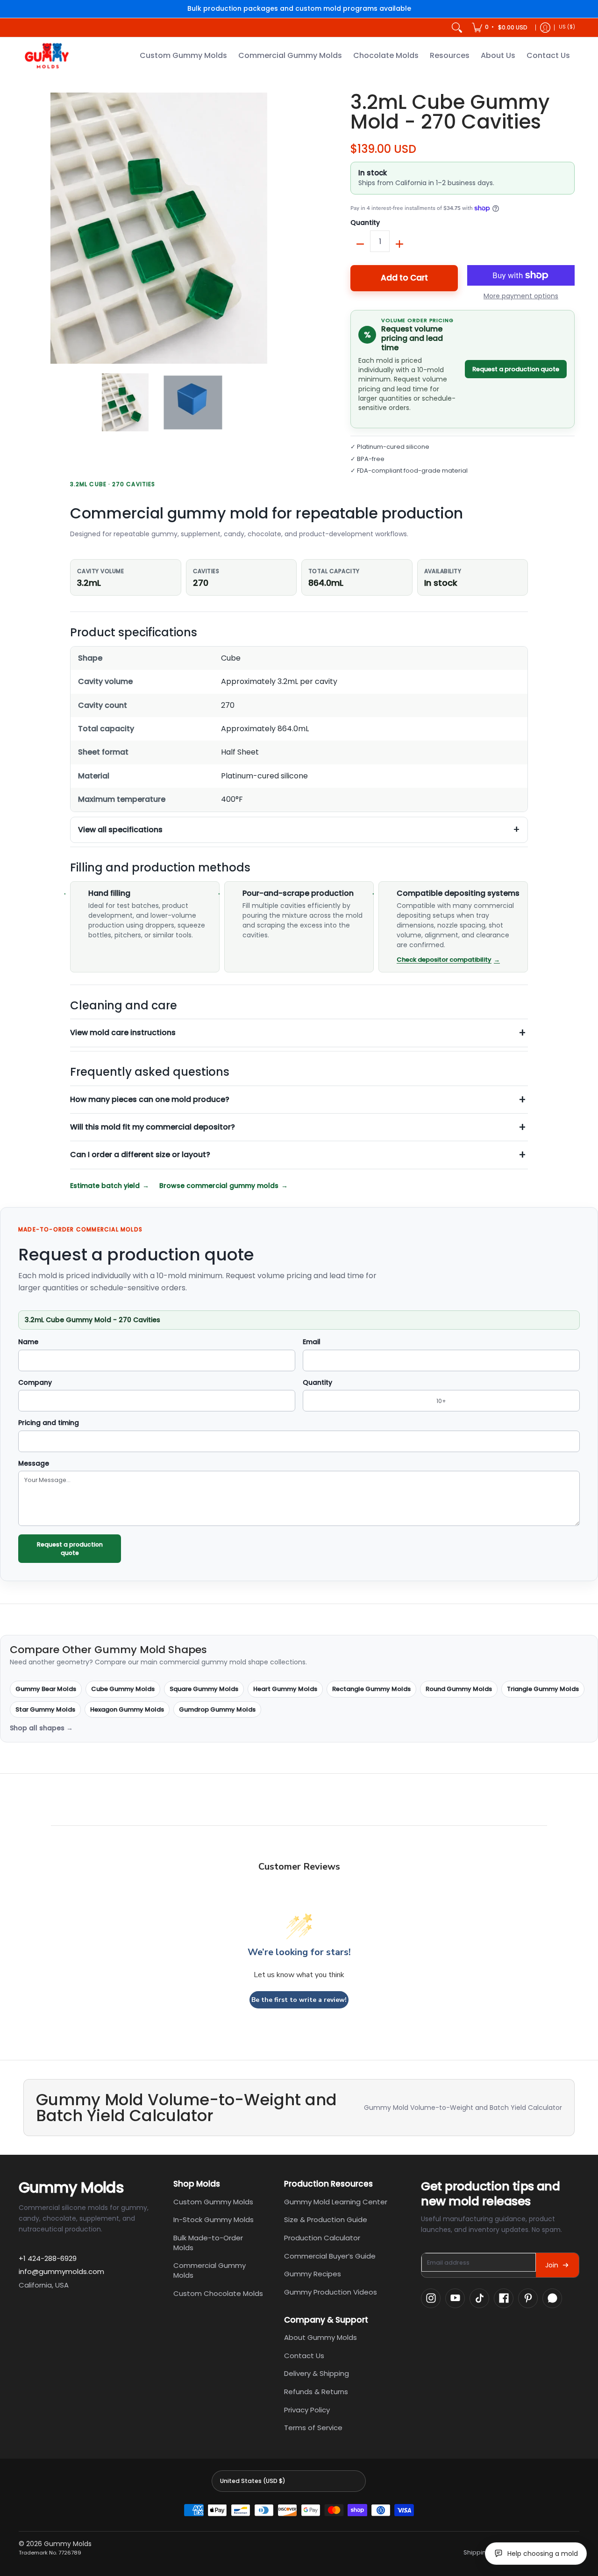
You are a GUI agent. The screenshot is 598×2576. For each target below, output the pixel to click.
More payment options (521, 296)
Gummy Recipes (313, 2274)
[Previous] (30, 228)
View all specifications (120, 830)
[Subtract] (360, 244)
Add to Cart (404, 278)
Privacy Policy (307, 2410)
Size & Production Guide (326, 2220)
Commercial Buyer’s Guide (330, 2256)
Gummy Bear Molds (46, 1689)
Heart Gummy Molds (285, 1689)
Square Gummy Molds (204, 1689)
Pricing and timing (49, 1423)
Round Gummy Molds (459, 1689)
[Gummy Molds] (47, 56)
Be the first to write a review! (299, 2000)
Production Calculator (322, 2238)
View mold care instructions (123, 1033)
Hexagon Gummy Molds (127, 1709)
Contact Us (304, 2356)
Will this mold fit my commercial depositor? (153, 1127)
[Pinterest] (528, 2298)
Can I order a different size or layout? (140, 1155)
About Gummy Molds (320, 2337)
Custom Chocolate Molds (218, 2293)
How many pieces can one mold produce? (150, 1099)
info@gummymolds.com (61, 2271)
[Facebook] (504, 2298)
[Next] (288, 228)
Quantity (365, 223)
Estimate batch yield (105, 1186)
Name (28, 1342)
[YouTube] (455, 2298)
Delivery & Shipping (317, 2373)
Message (34, 1464)
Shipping (477, 2553)
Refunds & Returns (316, 2392)
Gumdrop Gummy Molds (217, 1709)
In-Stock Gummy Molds (214, 2220)
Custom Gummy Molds (213, 2202)
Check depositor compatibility (444, 960)
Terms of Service (313, 2428)
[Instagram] (431, 2298)
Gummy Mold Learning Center (336, 2202)
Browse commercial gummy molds (219, 1186)
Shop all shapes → (41, 1728)
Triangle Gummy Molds (543, 1689)
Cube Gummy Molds (123, 1689)
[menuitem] (500, 28)
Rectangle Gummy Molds (371, 1689)
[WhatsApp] (552, 2298)
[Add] (399, 244)
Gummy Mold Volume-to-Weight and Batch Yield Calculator (463, 2108)
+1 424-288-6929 (48, 2258)
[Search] (457, 28)
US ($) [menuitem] (567, 27)
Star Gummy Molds (45, 1709)
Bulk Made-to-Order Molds (208, 2243)
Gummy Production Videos (331, 2292)
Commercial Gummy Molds (210, 2270)
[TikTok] (479, 2298)
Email (312, 1342)
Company (35, 1383)
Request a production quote (516, 369)
